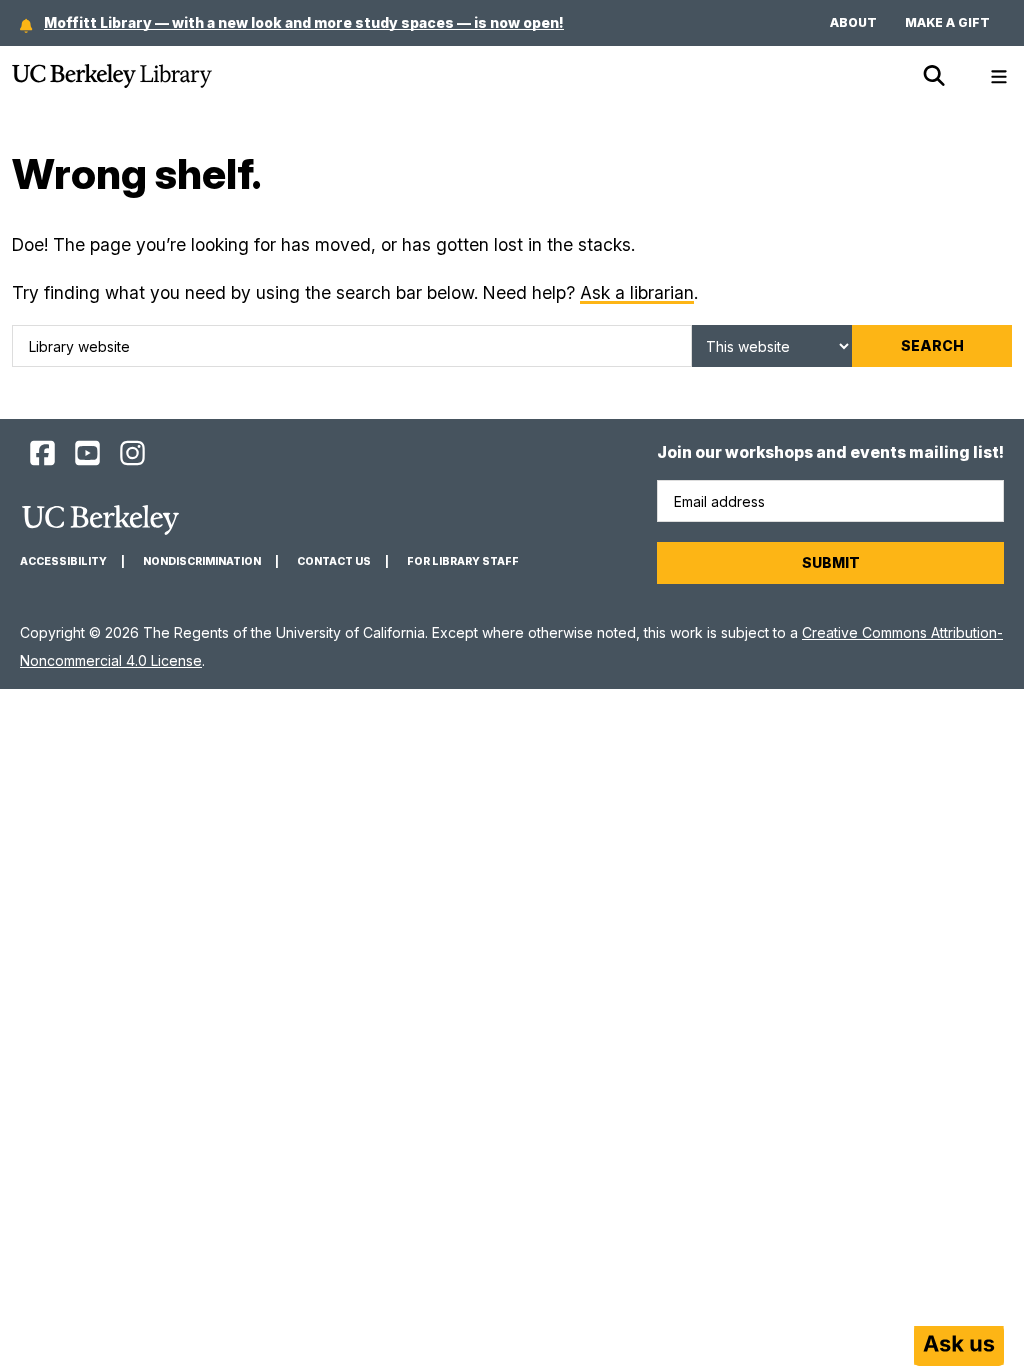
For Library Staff (463, 561)
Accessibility (63, 561)
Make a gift (947, 22)
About (853, 22)
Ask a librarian (637, 292)
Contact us (334, 561)
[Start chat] (959, 1346)
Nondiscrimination (202, 561)
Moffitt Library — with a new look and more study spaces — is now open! (304, 22)
